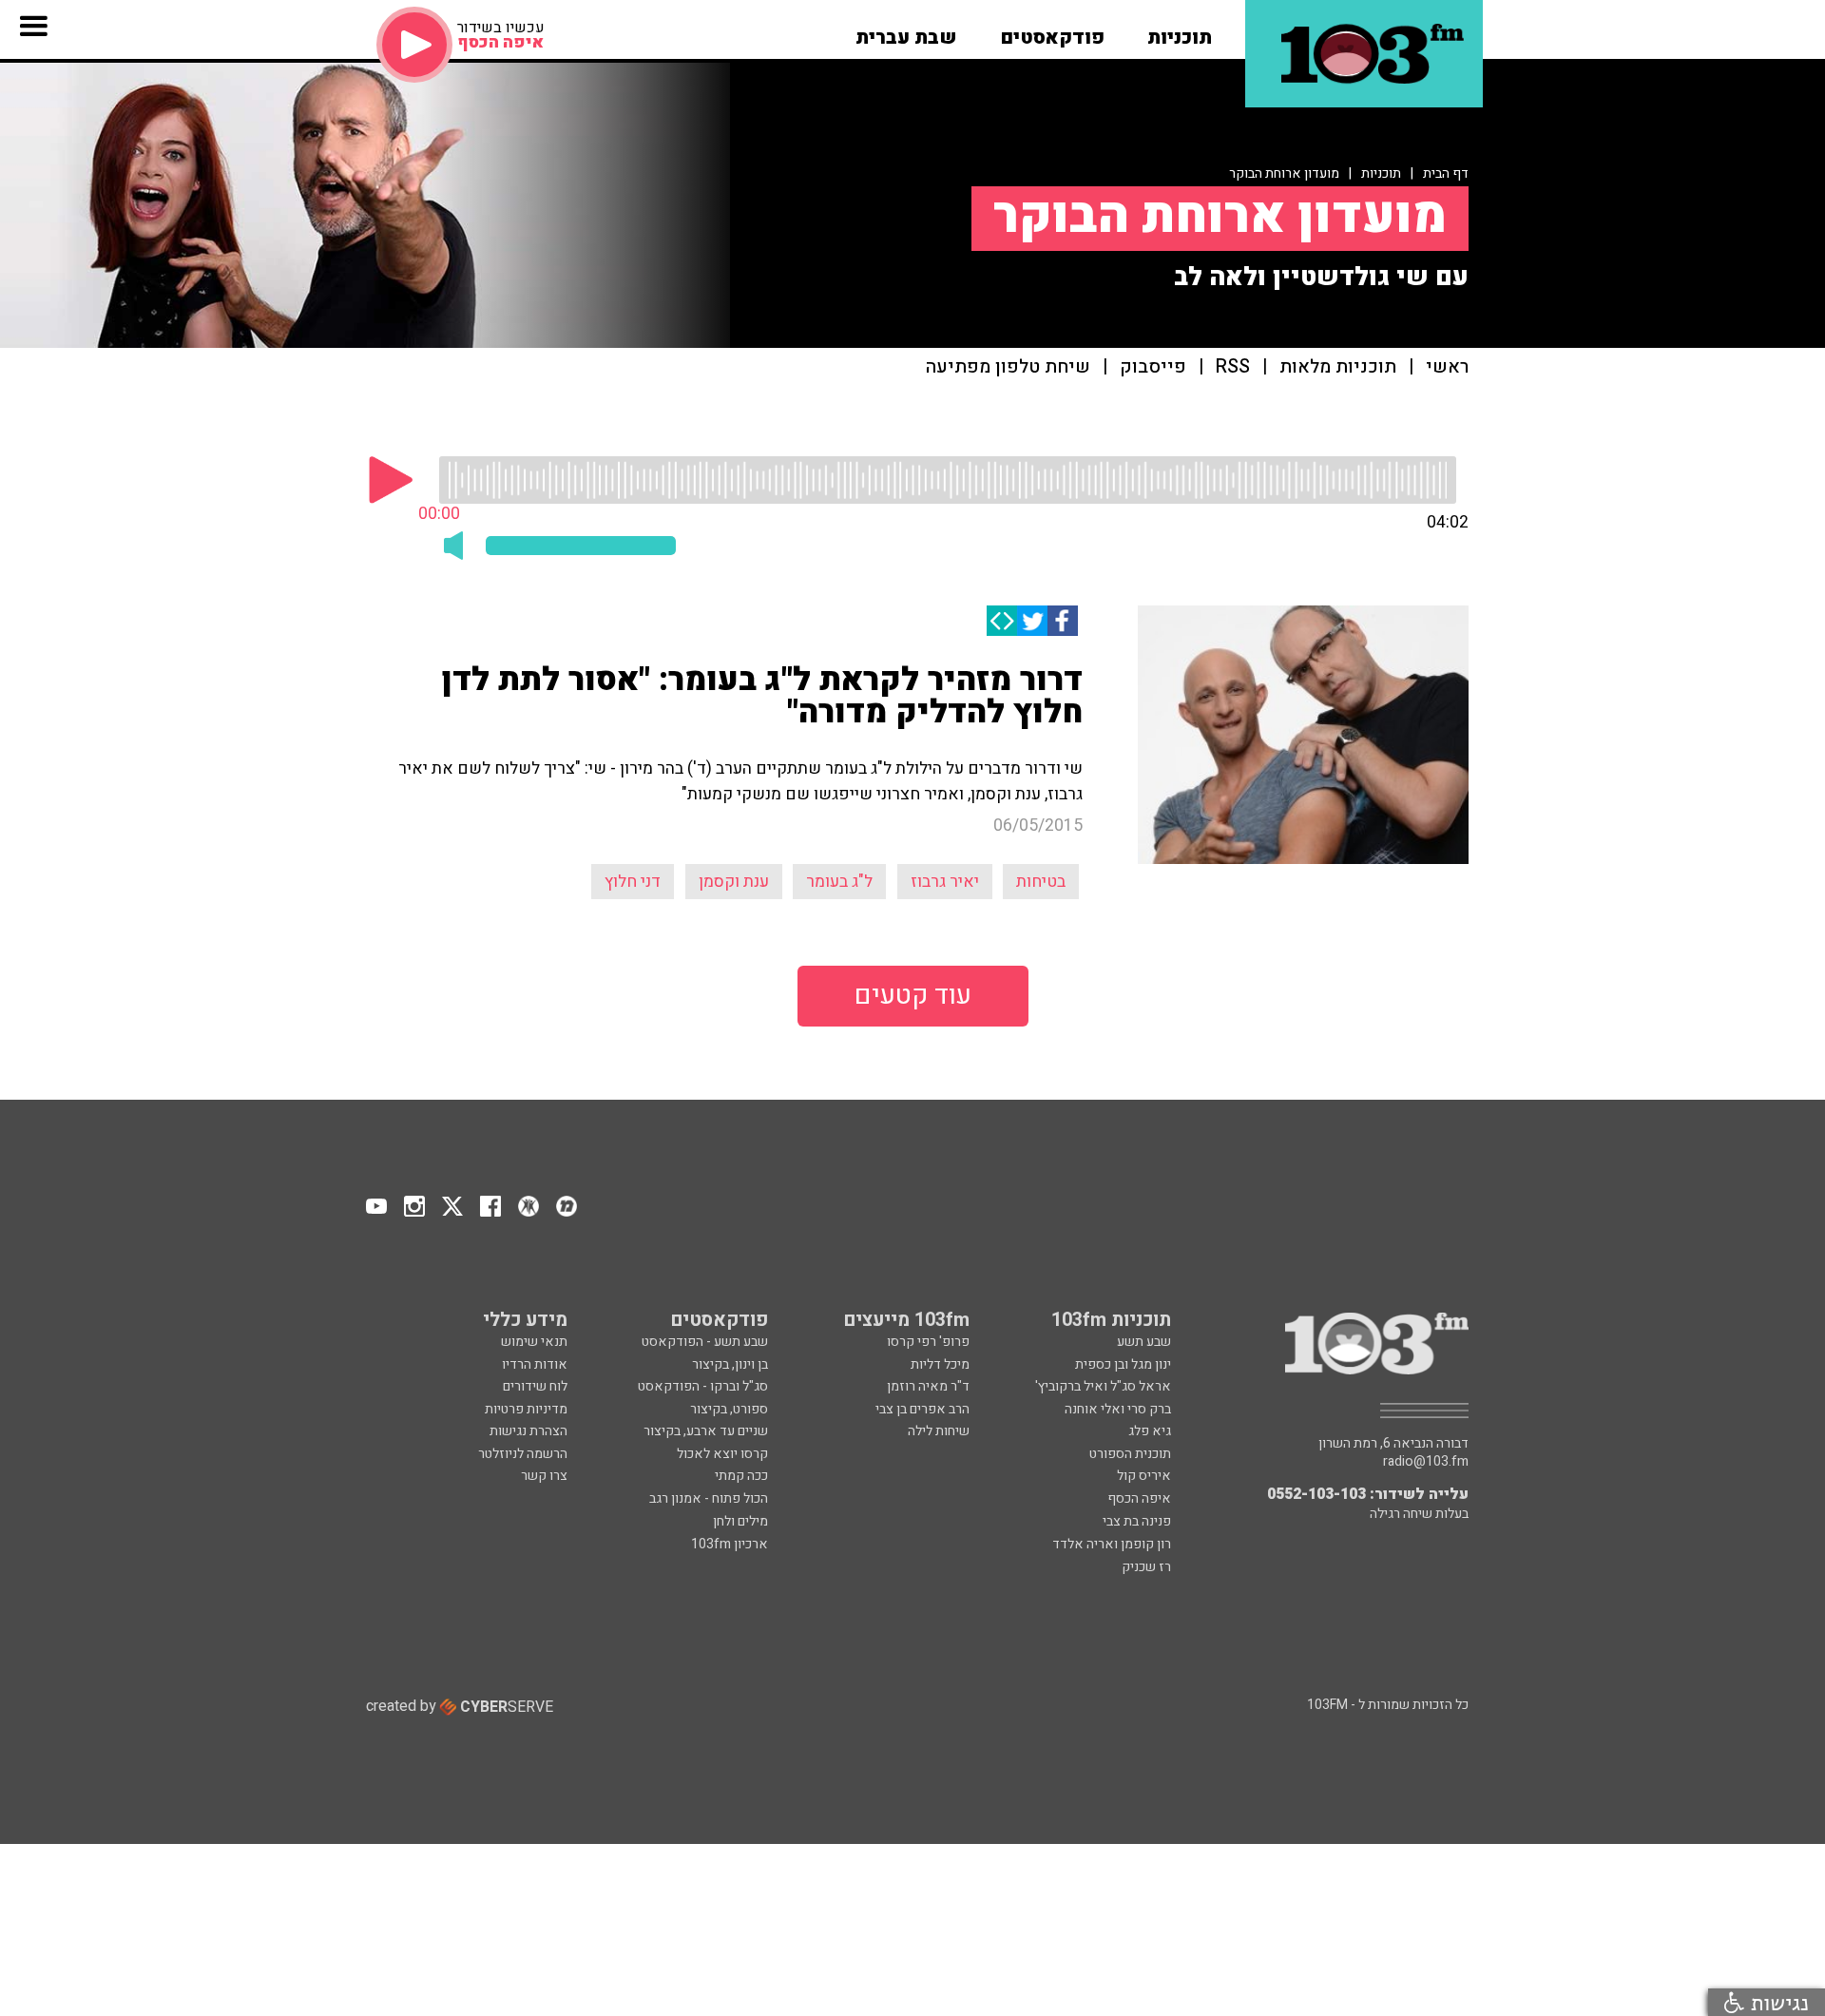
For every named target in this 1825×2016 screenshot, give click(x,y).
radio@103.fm (1426, 1462)
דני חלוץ (633, 882)
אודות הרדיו (535, 1364)
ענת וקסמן (734, 882)
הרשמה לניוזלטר (523, 1454)
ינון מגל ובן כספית (1123, 1364)
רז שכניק (1146, 1567)
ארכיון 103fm (730, 1544)
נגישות (1777, 2002)
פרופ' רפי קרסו (928, 1342)
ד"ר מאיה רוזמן (928, 1386)
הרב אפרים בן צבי (922, 1409)
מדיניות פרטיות (526, 1409)
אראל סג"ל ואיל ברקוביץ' (1103, 1386)
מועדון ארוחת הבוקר (1284, 173)
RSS (1233, 367)
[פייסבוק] (1063, 621)
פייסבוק (1153, 367)
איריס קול (1144, 1476)
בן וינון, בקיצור (730, 1364)
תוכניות (1381, 173)
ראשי (1447, 367)
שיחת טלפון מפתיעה (1008, 367)
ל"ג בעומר (839, 882)
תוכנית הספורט (1130, 1454)
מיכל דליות (940, 1364)
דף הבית (1446, 173)
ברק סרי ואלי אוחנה (1118, 1409)
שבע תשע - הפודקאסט (705, 1342)
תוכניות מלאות (1338, 367)
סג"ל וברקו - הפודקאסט (703, 1386)
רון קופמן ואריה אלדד (1112, 1544)
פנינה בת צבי (1137, 1521)
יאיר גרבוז (945, 882)
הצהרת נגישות (528, 1431)
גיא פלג (1150, 1431)
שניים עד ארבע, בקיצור (706, 1431)
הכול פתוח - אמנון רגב (709, 1498)
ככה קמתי (741, 1476)
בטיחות (1041, 882)
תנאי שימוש (534, 1342)
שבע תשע (1144, 1342)
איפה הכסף (1139, 1498)
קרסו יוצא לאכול (722, 1454)
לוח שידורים (535, 1386)
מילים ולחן (740, 1521)
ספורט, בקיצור (729, 1409)
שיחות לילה (939, 1431)
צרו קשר (544, 1476)
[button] (1180, 31)
